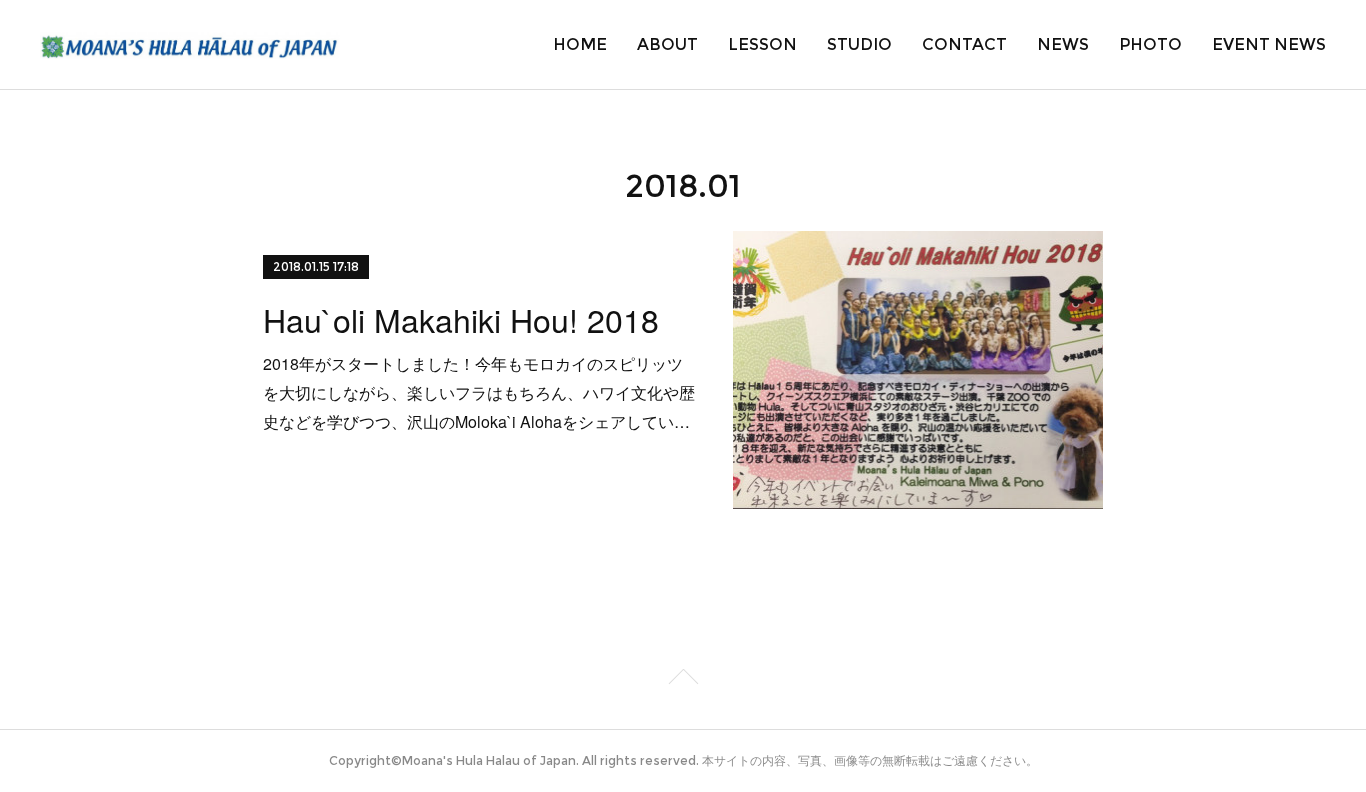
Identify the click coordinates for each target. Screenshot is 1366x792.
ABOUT (667, 44)
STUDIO (859, 44)
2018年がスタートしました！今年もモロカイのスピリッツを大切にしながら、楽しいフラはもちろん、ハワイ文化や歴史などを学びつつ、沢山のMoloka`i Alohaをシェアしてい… (479, 392)
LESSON (762, 44)
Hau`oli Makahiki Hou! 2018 (461, 319)
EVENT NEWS (1269, 44)
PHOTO (1150, 44)
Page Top (683, 680)
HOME (580, 44)
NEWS (1063, 44)
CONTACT (964, 44)
